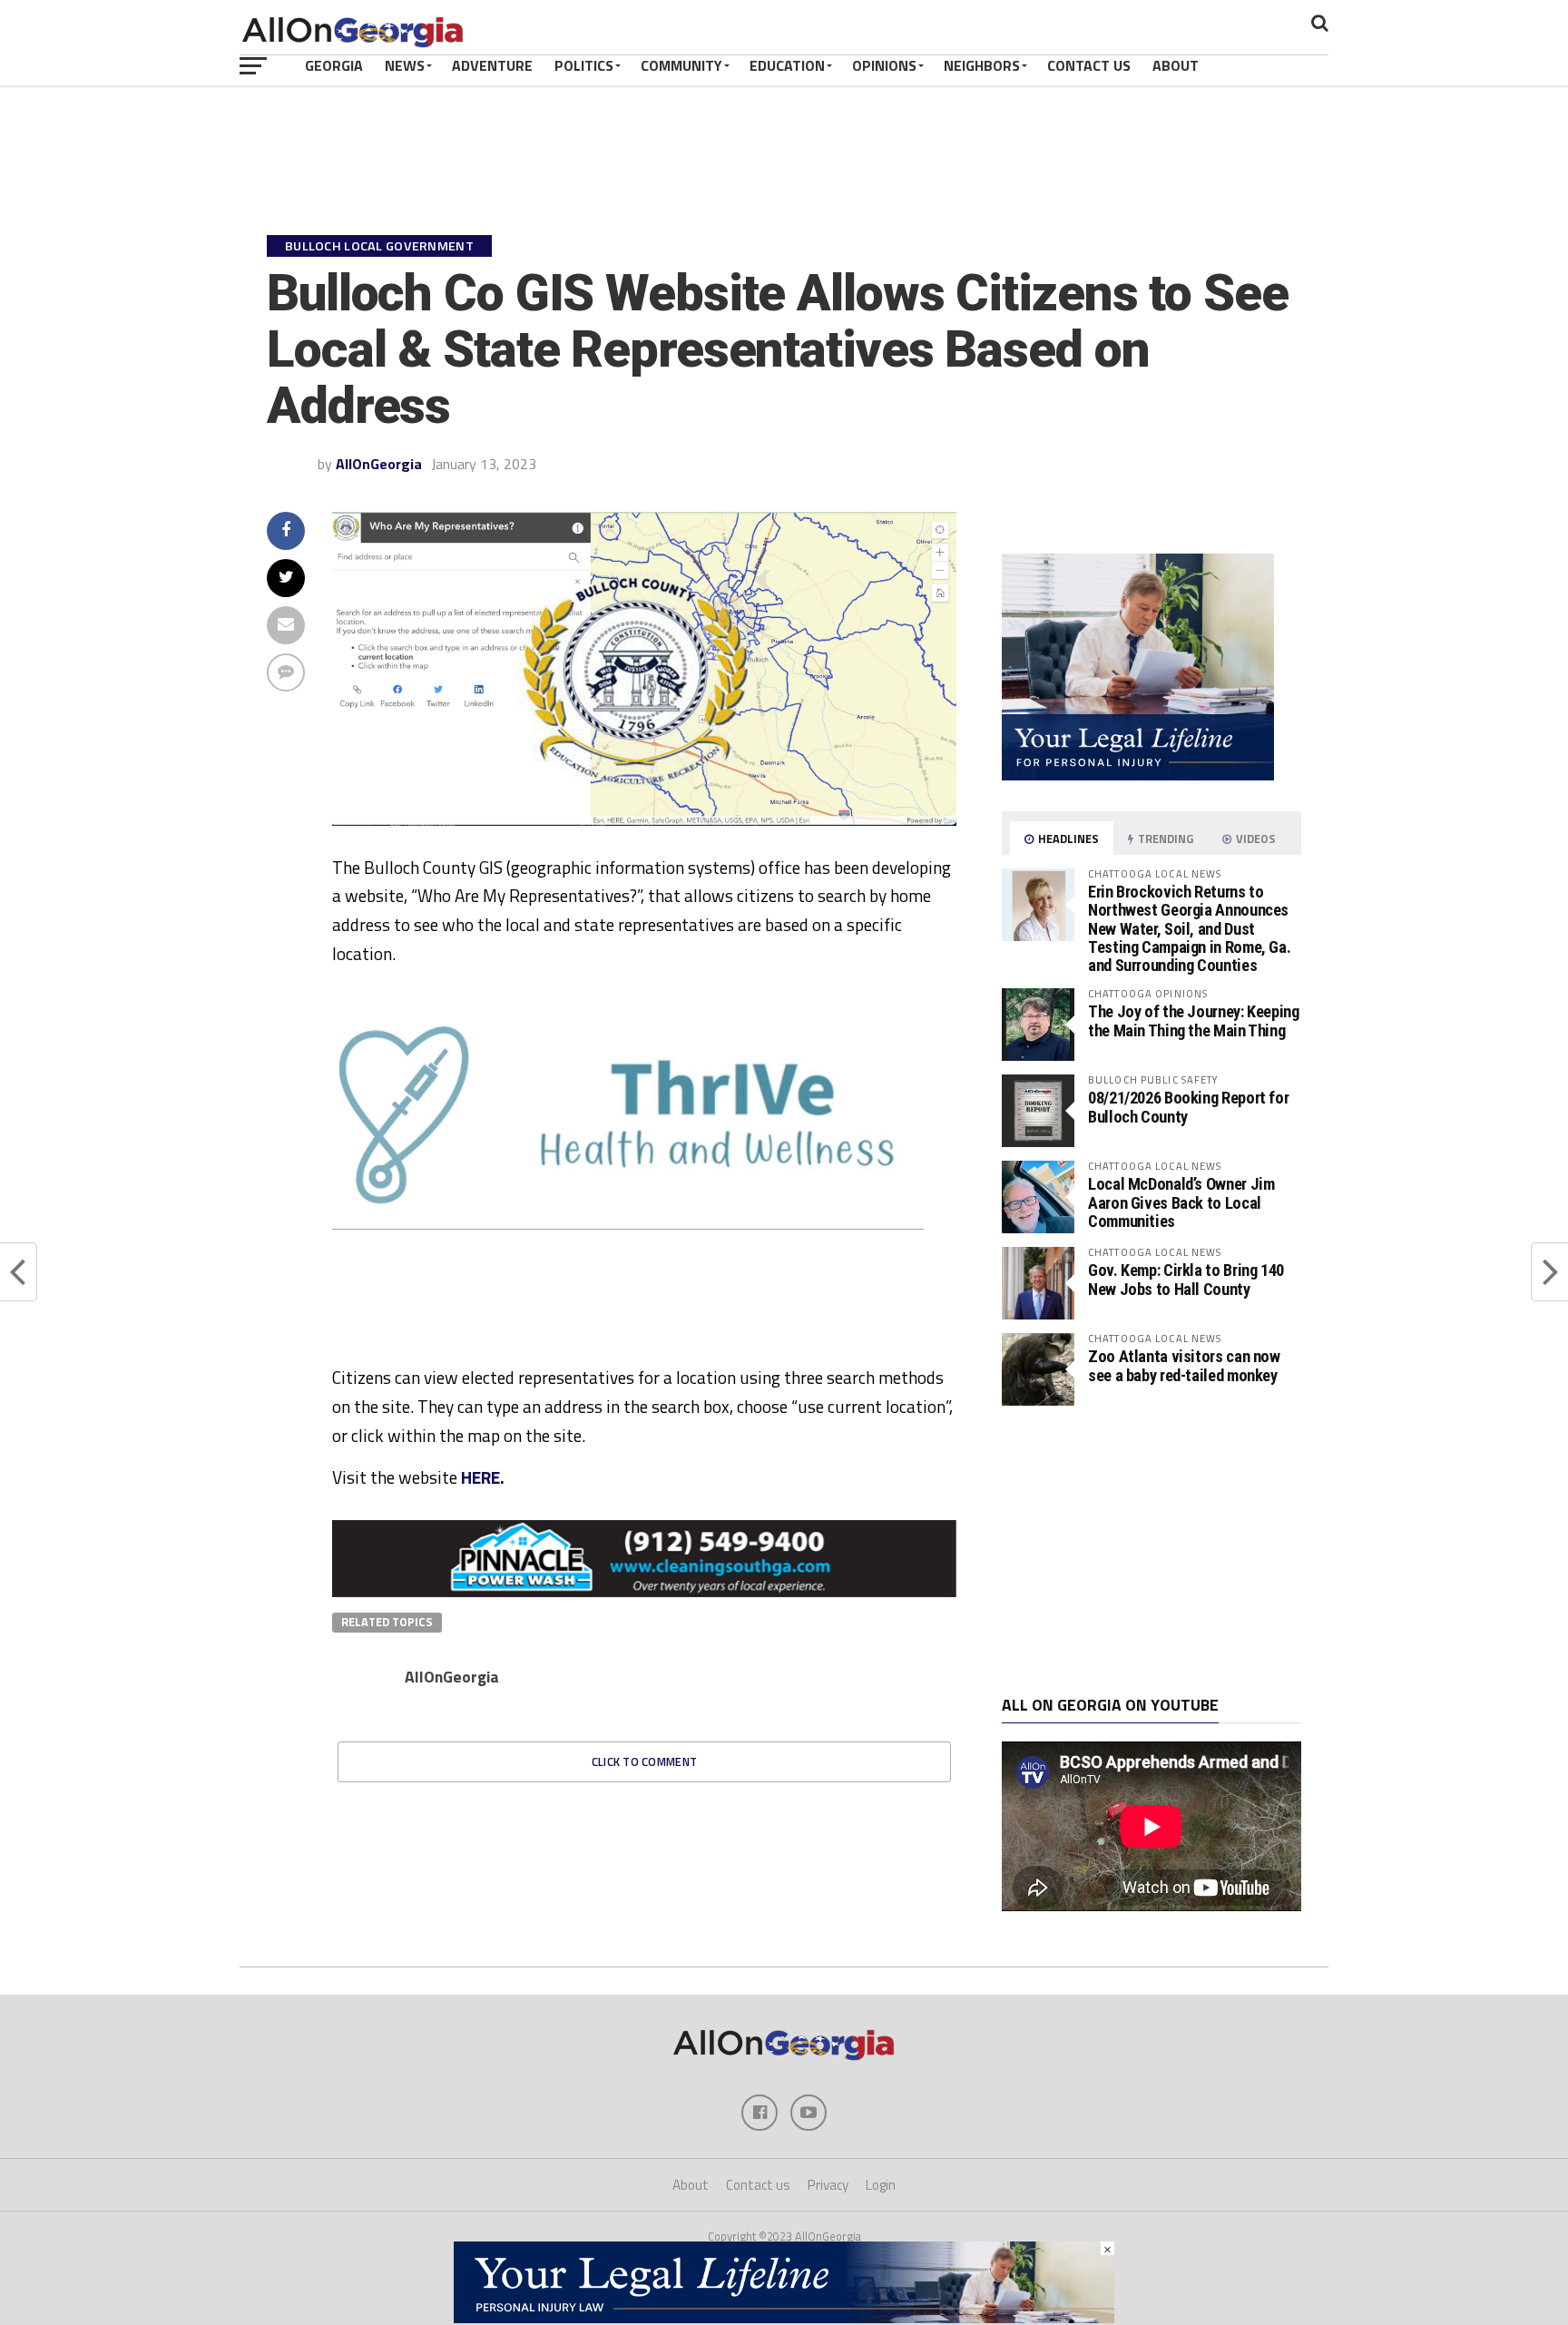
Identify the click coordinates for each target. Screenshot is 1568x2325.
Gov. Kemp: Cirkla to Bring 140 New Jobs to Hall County (1186, 1279)
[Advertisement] (1151, 1551)
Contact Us (1089, 65)
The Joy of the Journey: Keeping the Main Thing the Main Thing (1194, 1020)
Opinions (884, 65)
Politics (584, 65)
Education (787, 65)
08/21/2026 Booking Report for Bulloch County (1188, 1107)
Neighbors (982, 65)
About (1176, 65)
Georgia (334, 65)
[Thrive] (628, 1224)
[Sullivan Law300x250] (1138, 775)
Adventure (492, 65)
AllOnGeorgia (379, 464)
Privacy (828, 2185)
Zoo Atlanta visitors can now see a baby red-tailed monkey (1184, 1365)
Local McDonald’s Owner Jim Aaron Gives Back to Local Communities (1181, 1202)
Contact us (758, 2185)
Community (681, 65)
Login (881, 2185)
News (405, 65)
